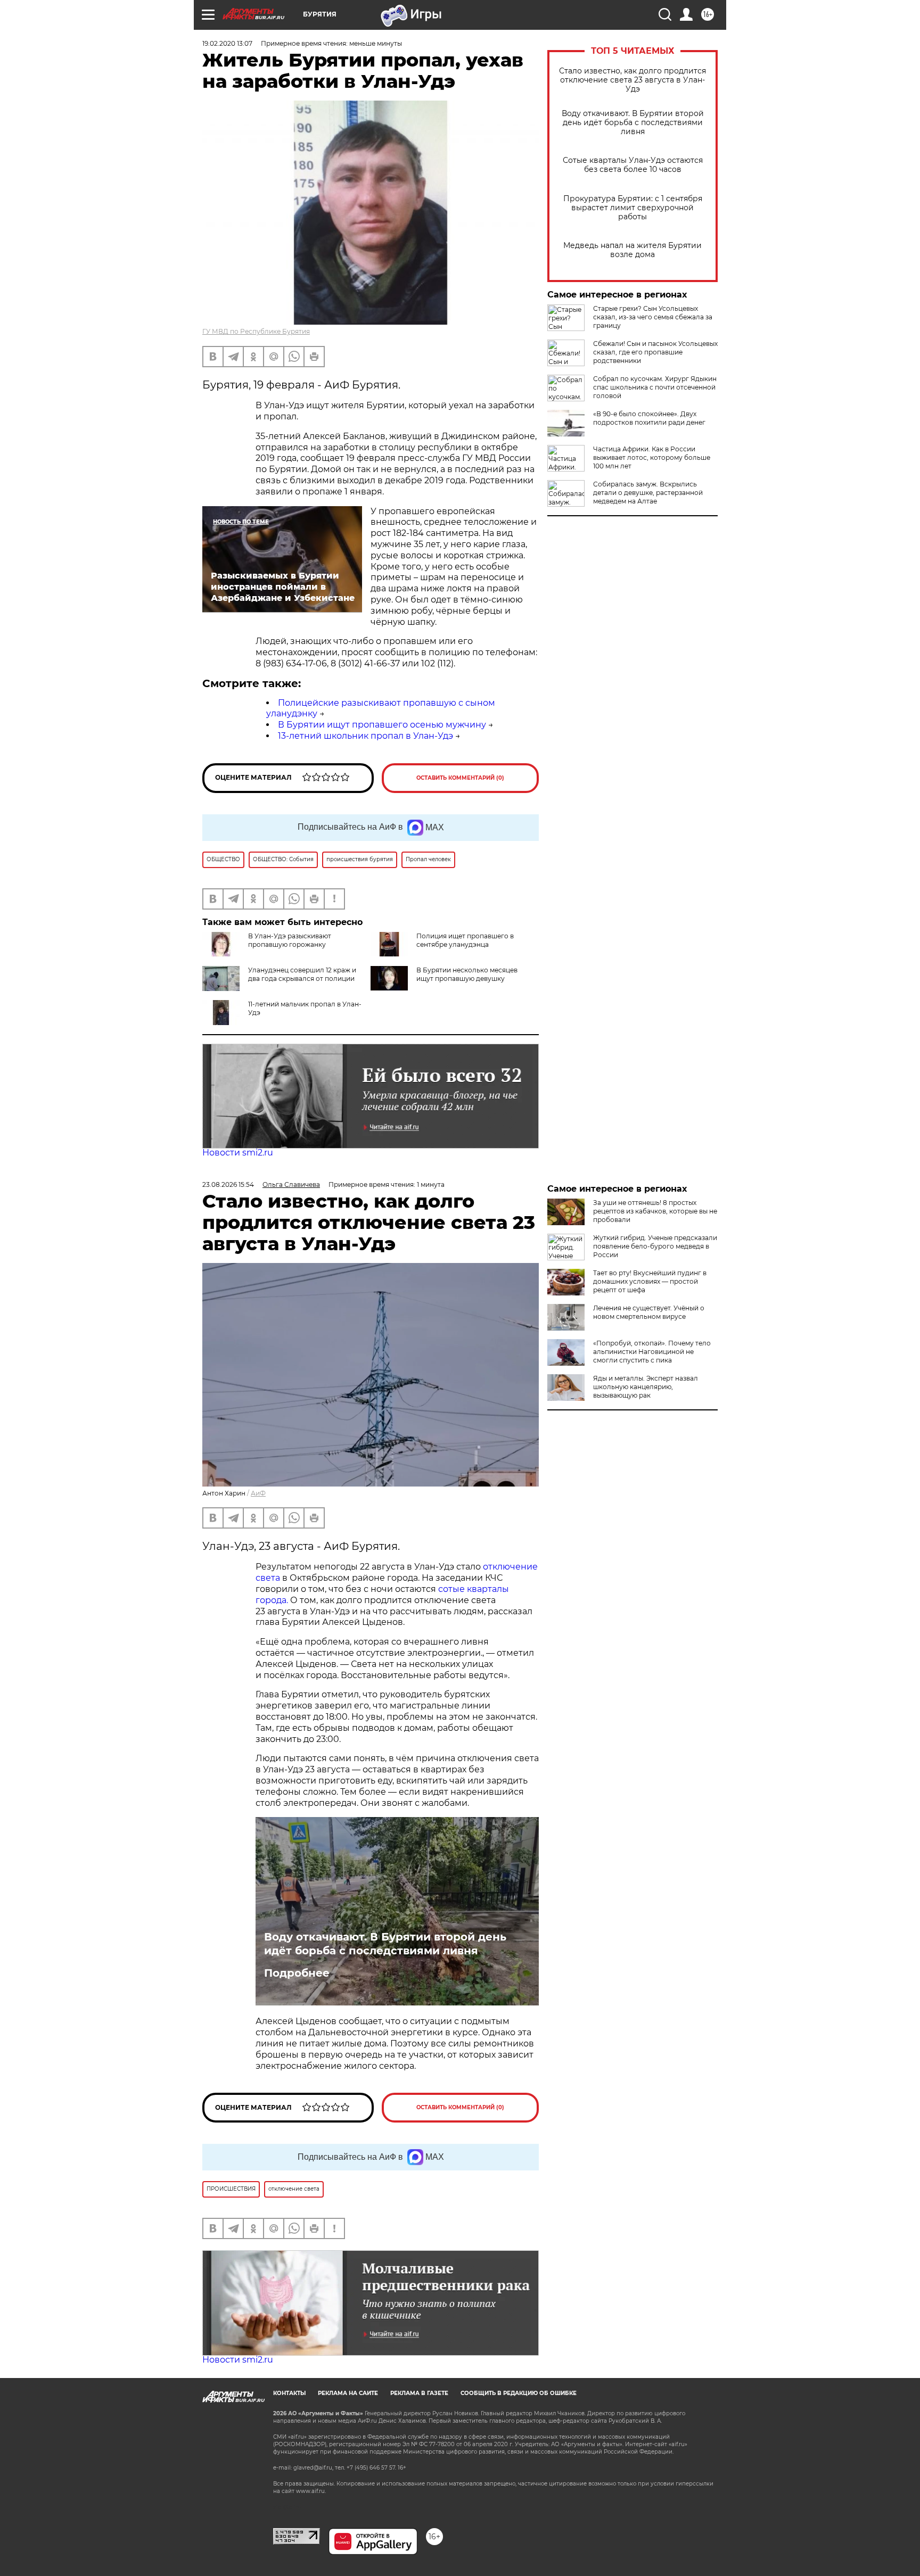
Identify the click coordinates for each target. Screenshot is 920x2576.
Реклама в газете (419, 2393)
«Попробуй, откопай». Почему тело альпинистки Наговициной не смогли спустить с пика (652, 1352)
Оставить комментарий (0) (460, 778)
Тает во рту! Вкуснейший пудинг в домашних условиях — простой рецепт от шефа (650, 1281)
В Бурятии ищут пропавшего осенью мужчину (382, 725)
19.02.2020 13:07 (227, 43)
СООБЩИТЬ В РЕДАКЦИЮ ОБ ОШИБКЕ (519, 2393)
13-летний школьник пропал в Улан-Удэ (365, 736)
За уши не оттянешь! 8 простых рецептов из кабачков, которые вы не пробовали (655, 1211)
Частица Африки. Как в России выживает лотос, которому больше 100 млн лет (652, 457)
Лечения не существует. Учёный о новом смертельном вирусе (649, 1312)
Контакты (289, 2393)
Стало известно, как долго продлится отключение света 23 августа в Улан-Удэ (632, 80)
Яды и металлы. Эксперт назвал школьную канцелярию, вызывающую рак (646, 1387)
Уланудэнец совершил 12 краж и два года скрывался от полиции (302, 974)
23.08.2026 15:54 (228, 1184)
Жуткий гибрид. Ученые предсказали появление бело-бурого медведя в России (655, 1246)
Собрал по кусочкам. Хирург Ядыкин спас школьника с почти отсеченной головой (655, 387)
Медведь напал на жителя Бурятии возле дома (632, 250)
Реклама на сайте (348, 2393)
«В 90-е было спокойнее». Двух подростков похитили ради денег (649, 418)
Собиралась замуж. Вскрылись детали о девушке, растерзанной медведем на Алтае (648, 493)
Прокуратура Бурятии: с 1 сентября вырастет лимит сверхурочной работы (633, 208)
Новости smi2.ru (238, 1153)
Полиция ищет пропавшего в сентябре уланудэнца (465, 940)
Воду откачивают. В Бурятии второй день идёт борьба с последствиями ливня (633, 123)
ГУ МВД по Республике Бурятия (256, 331)
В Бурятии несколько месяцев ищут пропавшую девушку (467, 974)
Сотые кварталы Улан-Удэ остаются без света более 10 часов (633, 165)
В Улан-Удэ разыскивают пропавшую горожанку (290, 940)
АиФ (258, 1493)
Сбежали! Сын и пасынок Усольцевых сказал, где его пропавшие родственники (655, 352)
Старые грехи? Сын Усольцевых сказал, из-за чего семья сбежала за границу (653, 317)
